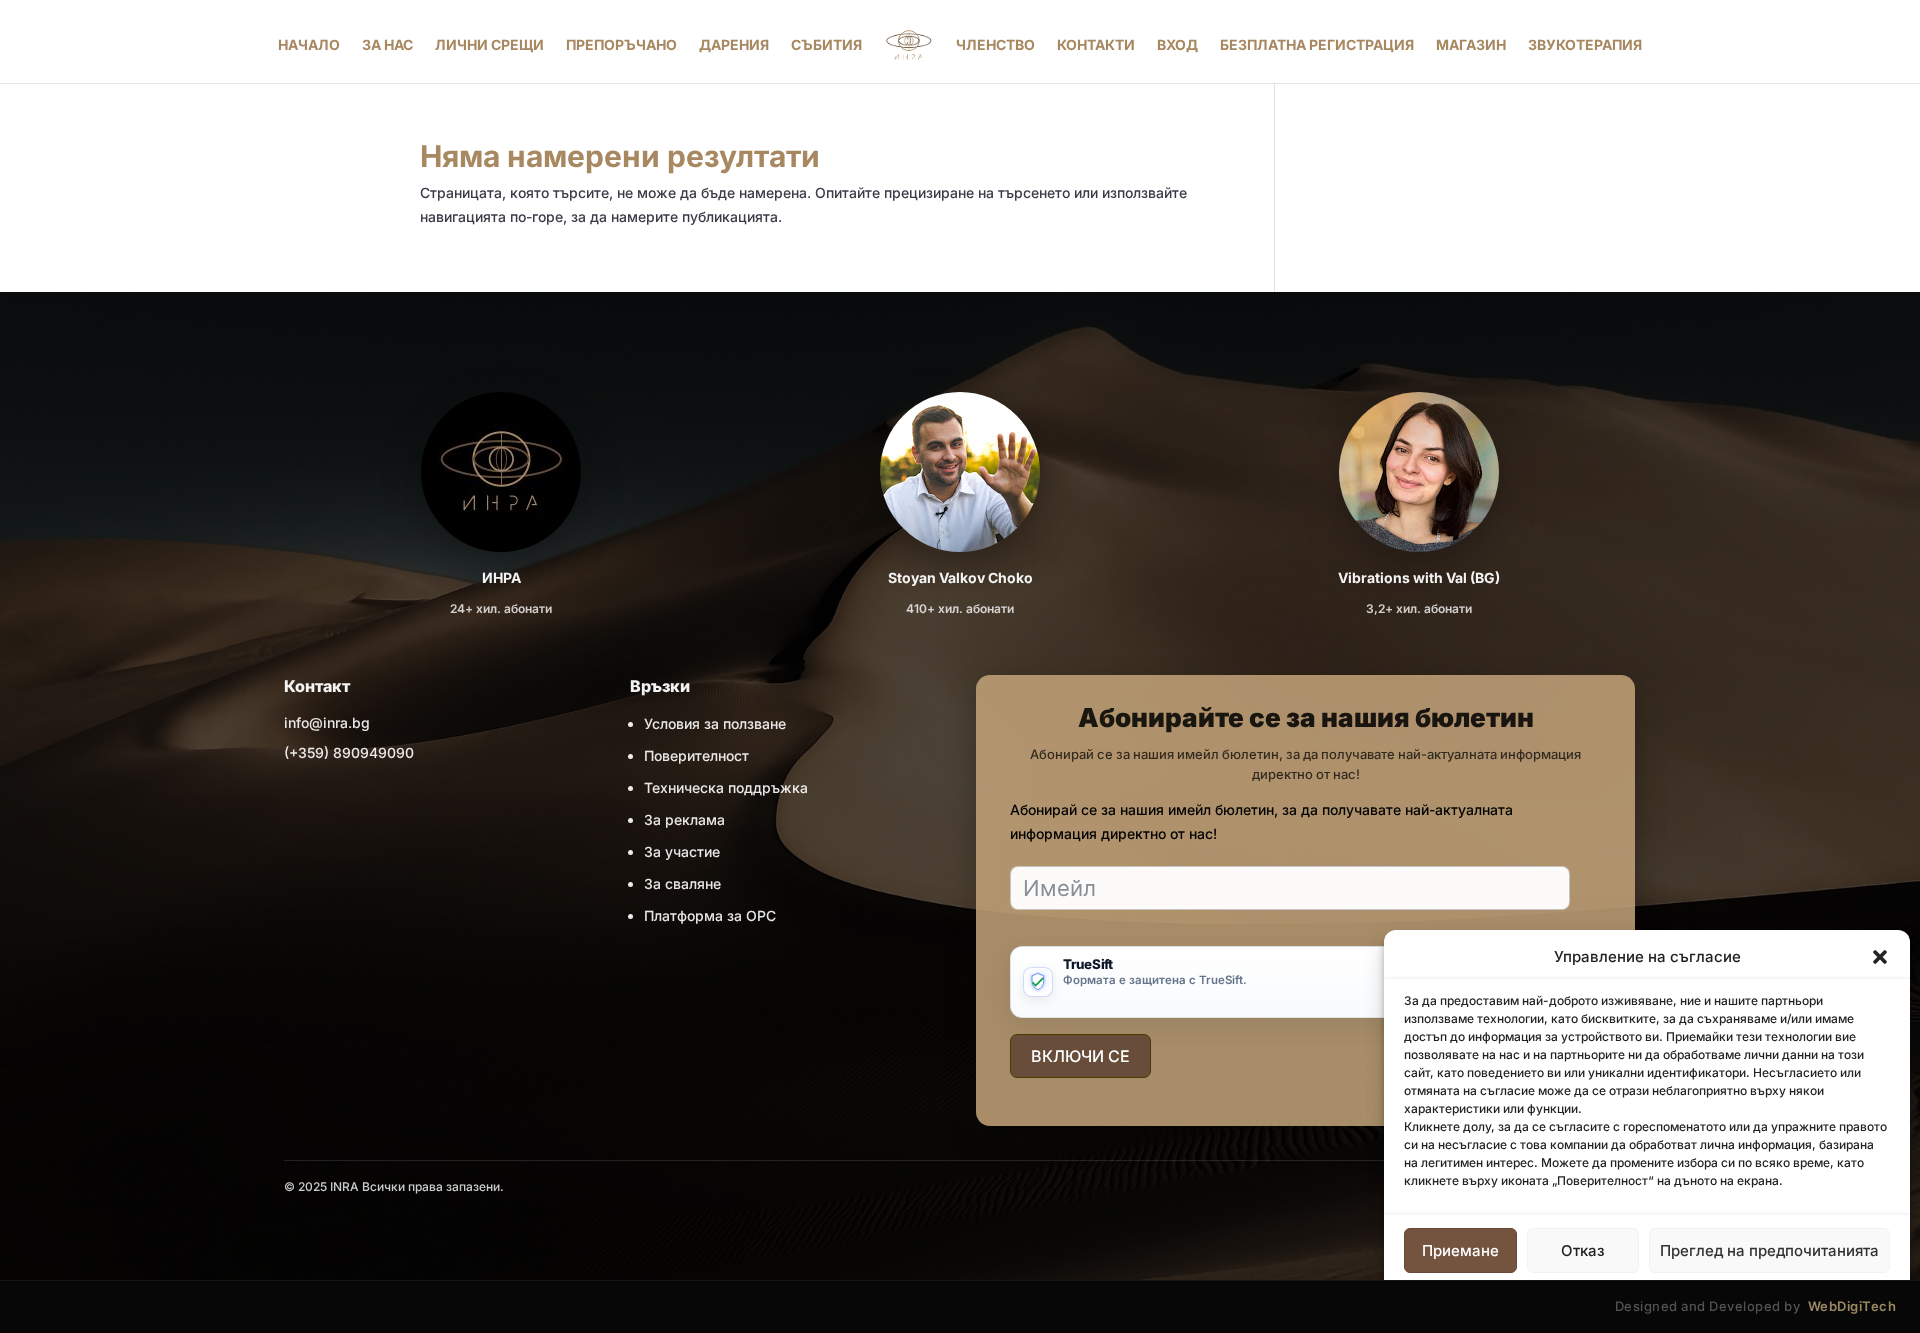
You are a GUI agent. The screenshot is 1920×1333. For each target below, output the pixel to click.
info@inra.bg (327, 722)
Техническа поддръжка (726, 787)
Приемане (1460, 1250)
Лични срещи (489, 44)
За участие (682, 851)
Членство (995, 44)
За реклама (684, 819)
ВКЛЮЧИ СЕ (1080, 1056)
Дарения (734, 44)
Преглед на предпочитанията (1769, 1250)
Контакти (1096, 44)
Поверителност (696, 755)
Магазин (1471, 44)
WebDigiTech (1852, 1306)
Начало (309, 44)
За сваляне (682, 883)
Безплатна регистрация (1317, 44)
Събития (826, 44)
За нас (387, 44)
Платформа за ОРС (710, 915)
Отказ (1583, 1250)
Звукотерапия (1585, 44)
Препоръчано (621, 44)
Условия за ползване (715, 723)
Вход (1177, 44)
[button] (1880, 957)
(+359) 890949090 (349, 752)
